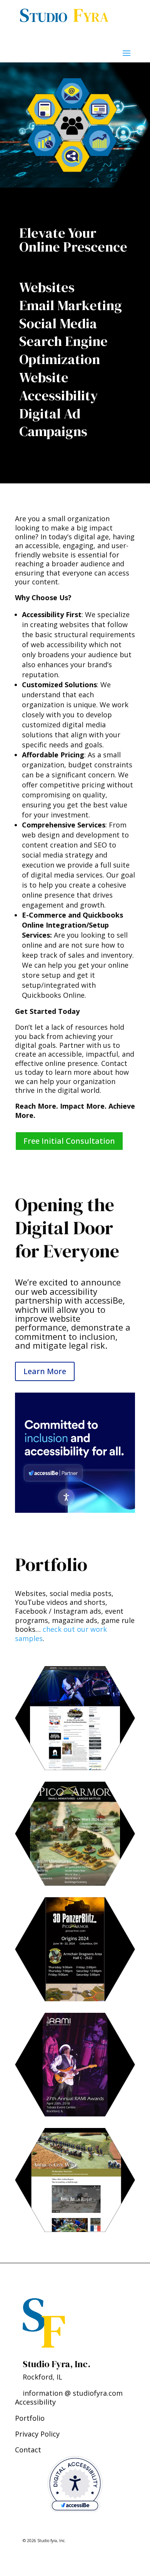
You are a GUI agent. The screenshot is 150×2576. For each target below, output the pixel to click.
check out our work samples (61, 1634)
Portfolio (30, 2418)
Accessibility (35, 2402)
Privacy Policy (37, 2434)
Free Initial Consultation (69, 1141)
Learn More (45, 1371)
